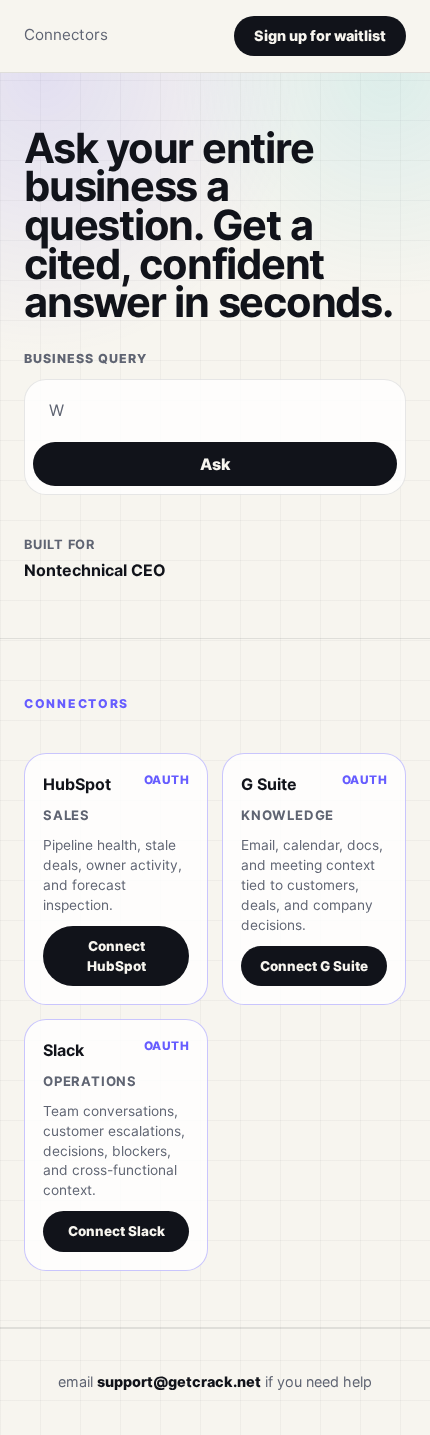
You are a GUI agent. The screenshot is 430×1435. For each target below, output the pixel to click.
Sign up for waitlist (320, 35)
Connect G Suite (314, 966)
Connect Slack (116, 1231)
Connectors (66, 34)
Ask (215, 464)
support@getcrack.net (179, 1381)
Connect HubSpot (116, 956)
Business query (85, 358)
